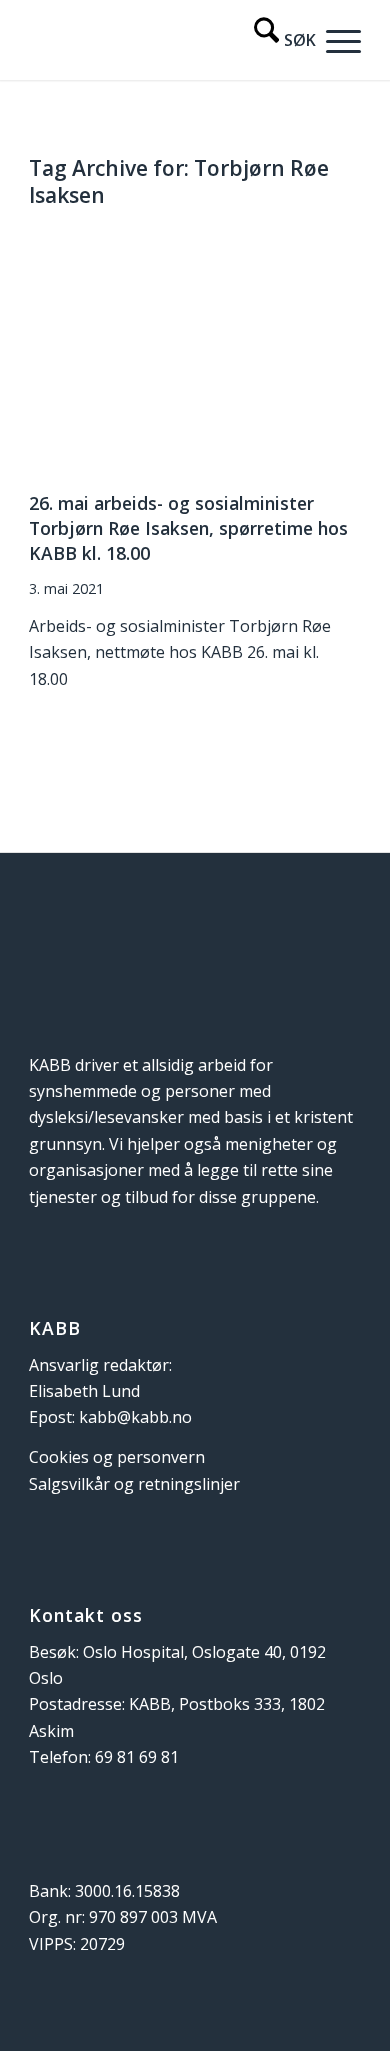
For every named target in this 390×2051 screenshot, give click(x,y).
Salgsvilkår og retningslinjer (134, 1484)
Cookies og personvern (117, 1457)
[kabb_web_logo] (161, 40)
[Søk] (275, 40)
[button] (338, 40)
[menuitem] (275, 40)
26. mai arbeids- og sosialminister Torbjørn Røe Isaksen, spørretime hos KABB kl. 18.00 (188, 527)
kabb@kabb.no (135, 1417)
